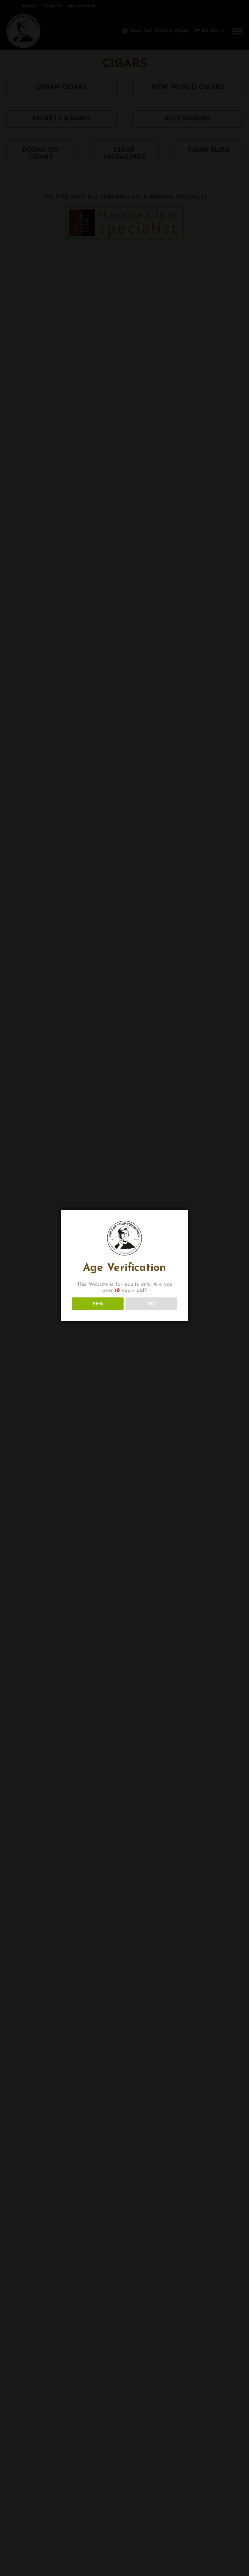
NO (151, 1304)
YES (97, 1304)
